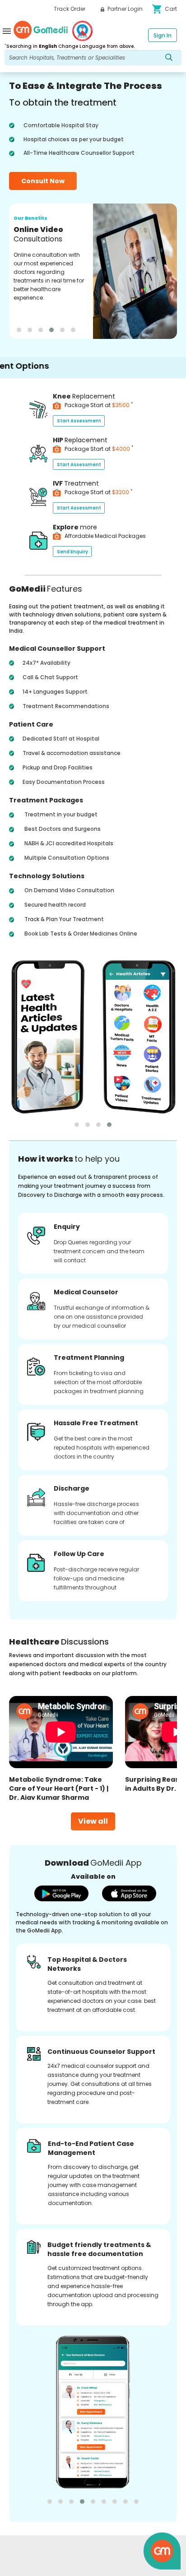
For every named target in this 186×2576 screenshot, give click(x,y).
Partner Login (124, 9)
